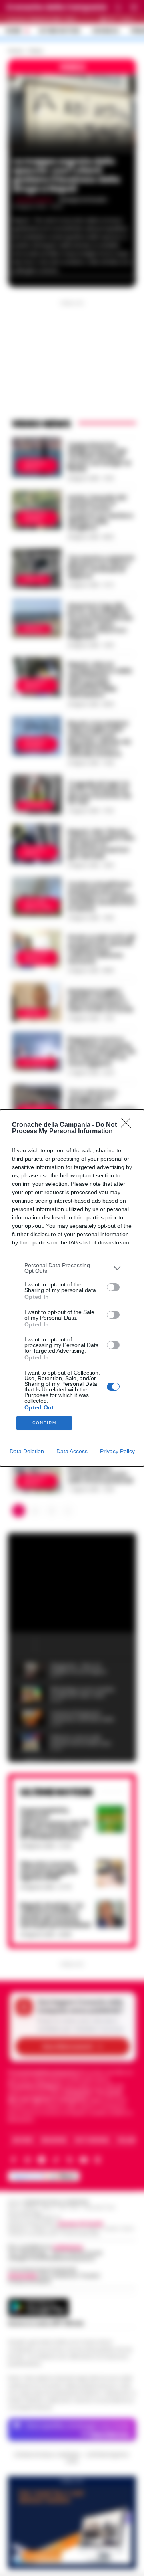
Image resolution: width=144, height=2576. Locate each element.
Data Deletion (27, 1451)
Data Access (72, 1451)
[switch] (113, 1287)
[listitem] (72, 1268)
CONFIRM (44, 1423)
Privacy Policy (117, 1451)
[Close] (128, 1125)
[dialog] (72, 1288)
